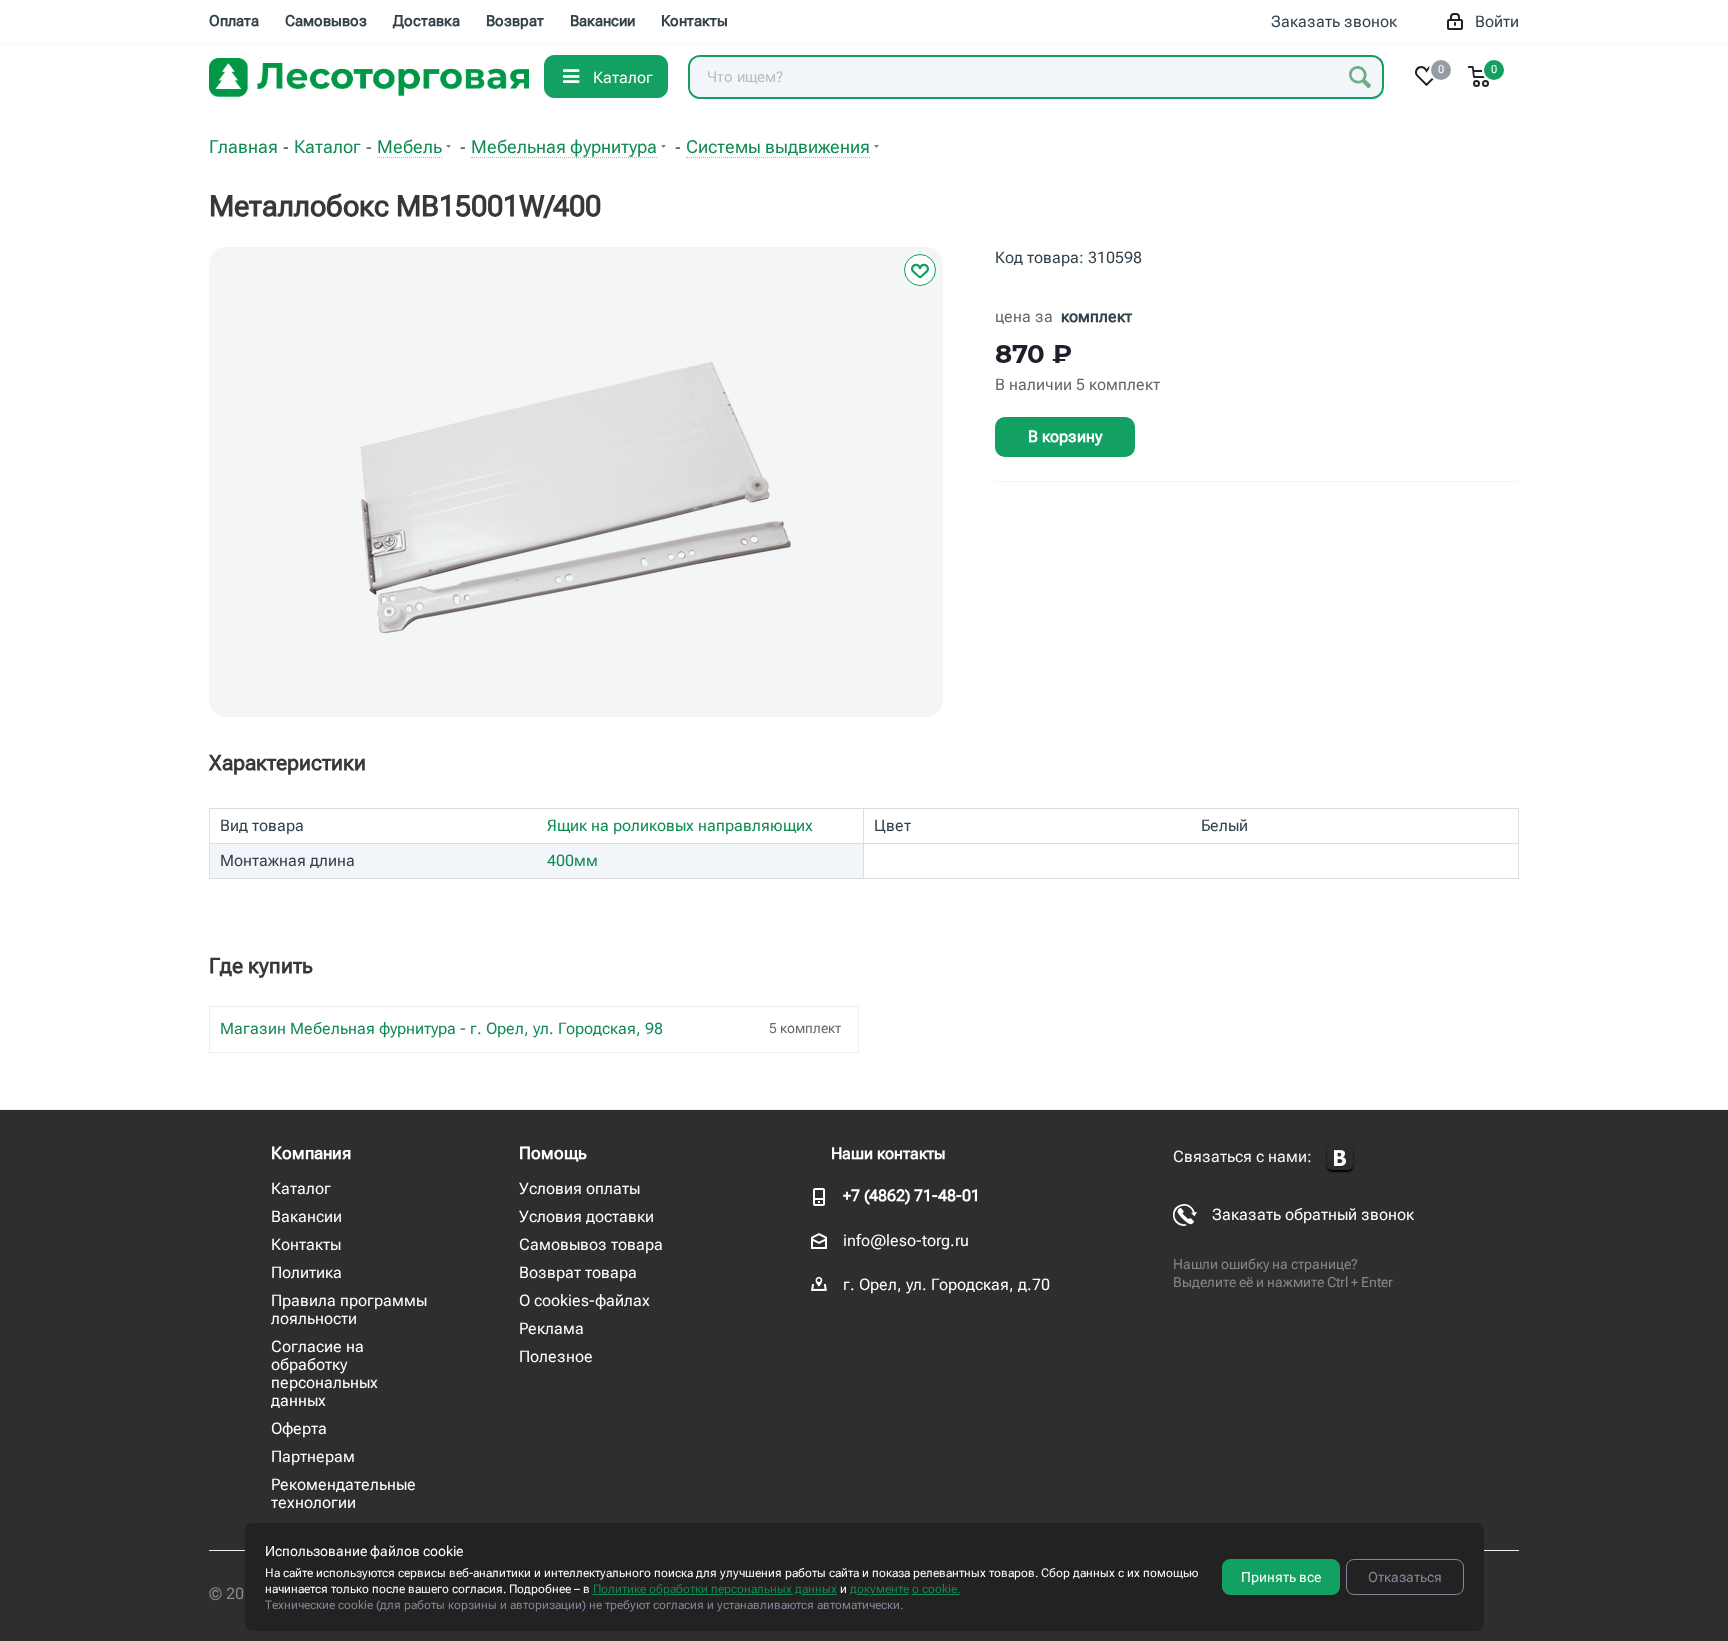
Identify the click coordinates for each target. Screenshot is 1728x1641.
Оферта (299, 1428)
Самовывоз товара (591, 1244)
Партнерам (313, 1456)
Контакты (306, 1244)
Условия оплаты (579, 1188)
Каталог (301, 1188)
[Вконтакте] (1340, 1158)
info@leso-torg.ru (906, 1240)
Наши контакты (888, 1153)
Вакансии (306, 1216)
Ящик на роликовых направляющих (680, 825)
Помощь (553, 1153)
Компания (311, 1153)
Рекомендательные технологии (343, 1493)
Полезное (556, 1356)
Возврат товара (578, 1272)
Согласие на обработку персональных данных (324, 1373)
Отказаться (1405, 1577)
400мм (572, 860)
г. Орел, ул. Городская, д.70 (946, 1284)
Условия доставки (586, 1216)
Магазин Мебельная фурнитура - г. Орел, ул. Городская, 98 (441, 1028)
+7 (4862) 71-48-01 (911, 1195)
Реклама (551, 1328)
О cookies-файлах (584, 1300)
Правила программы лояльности (349, 1309)
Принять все (1281, 1577)
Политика (306, 1272)
